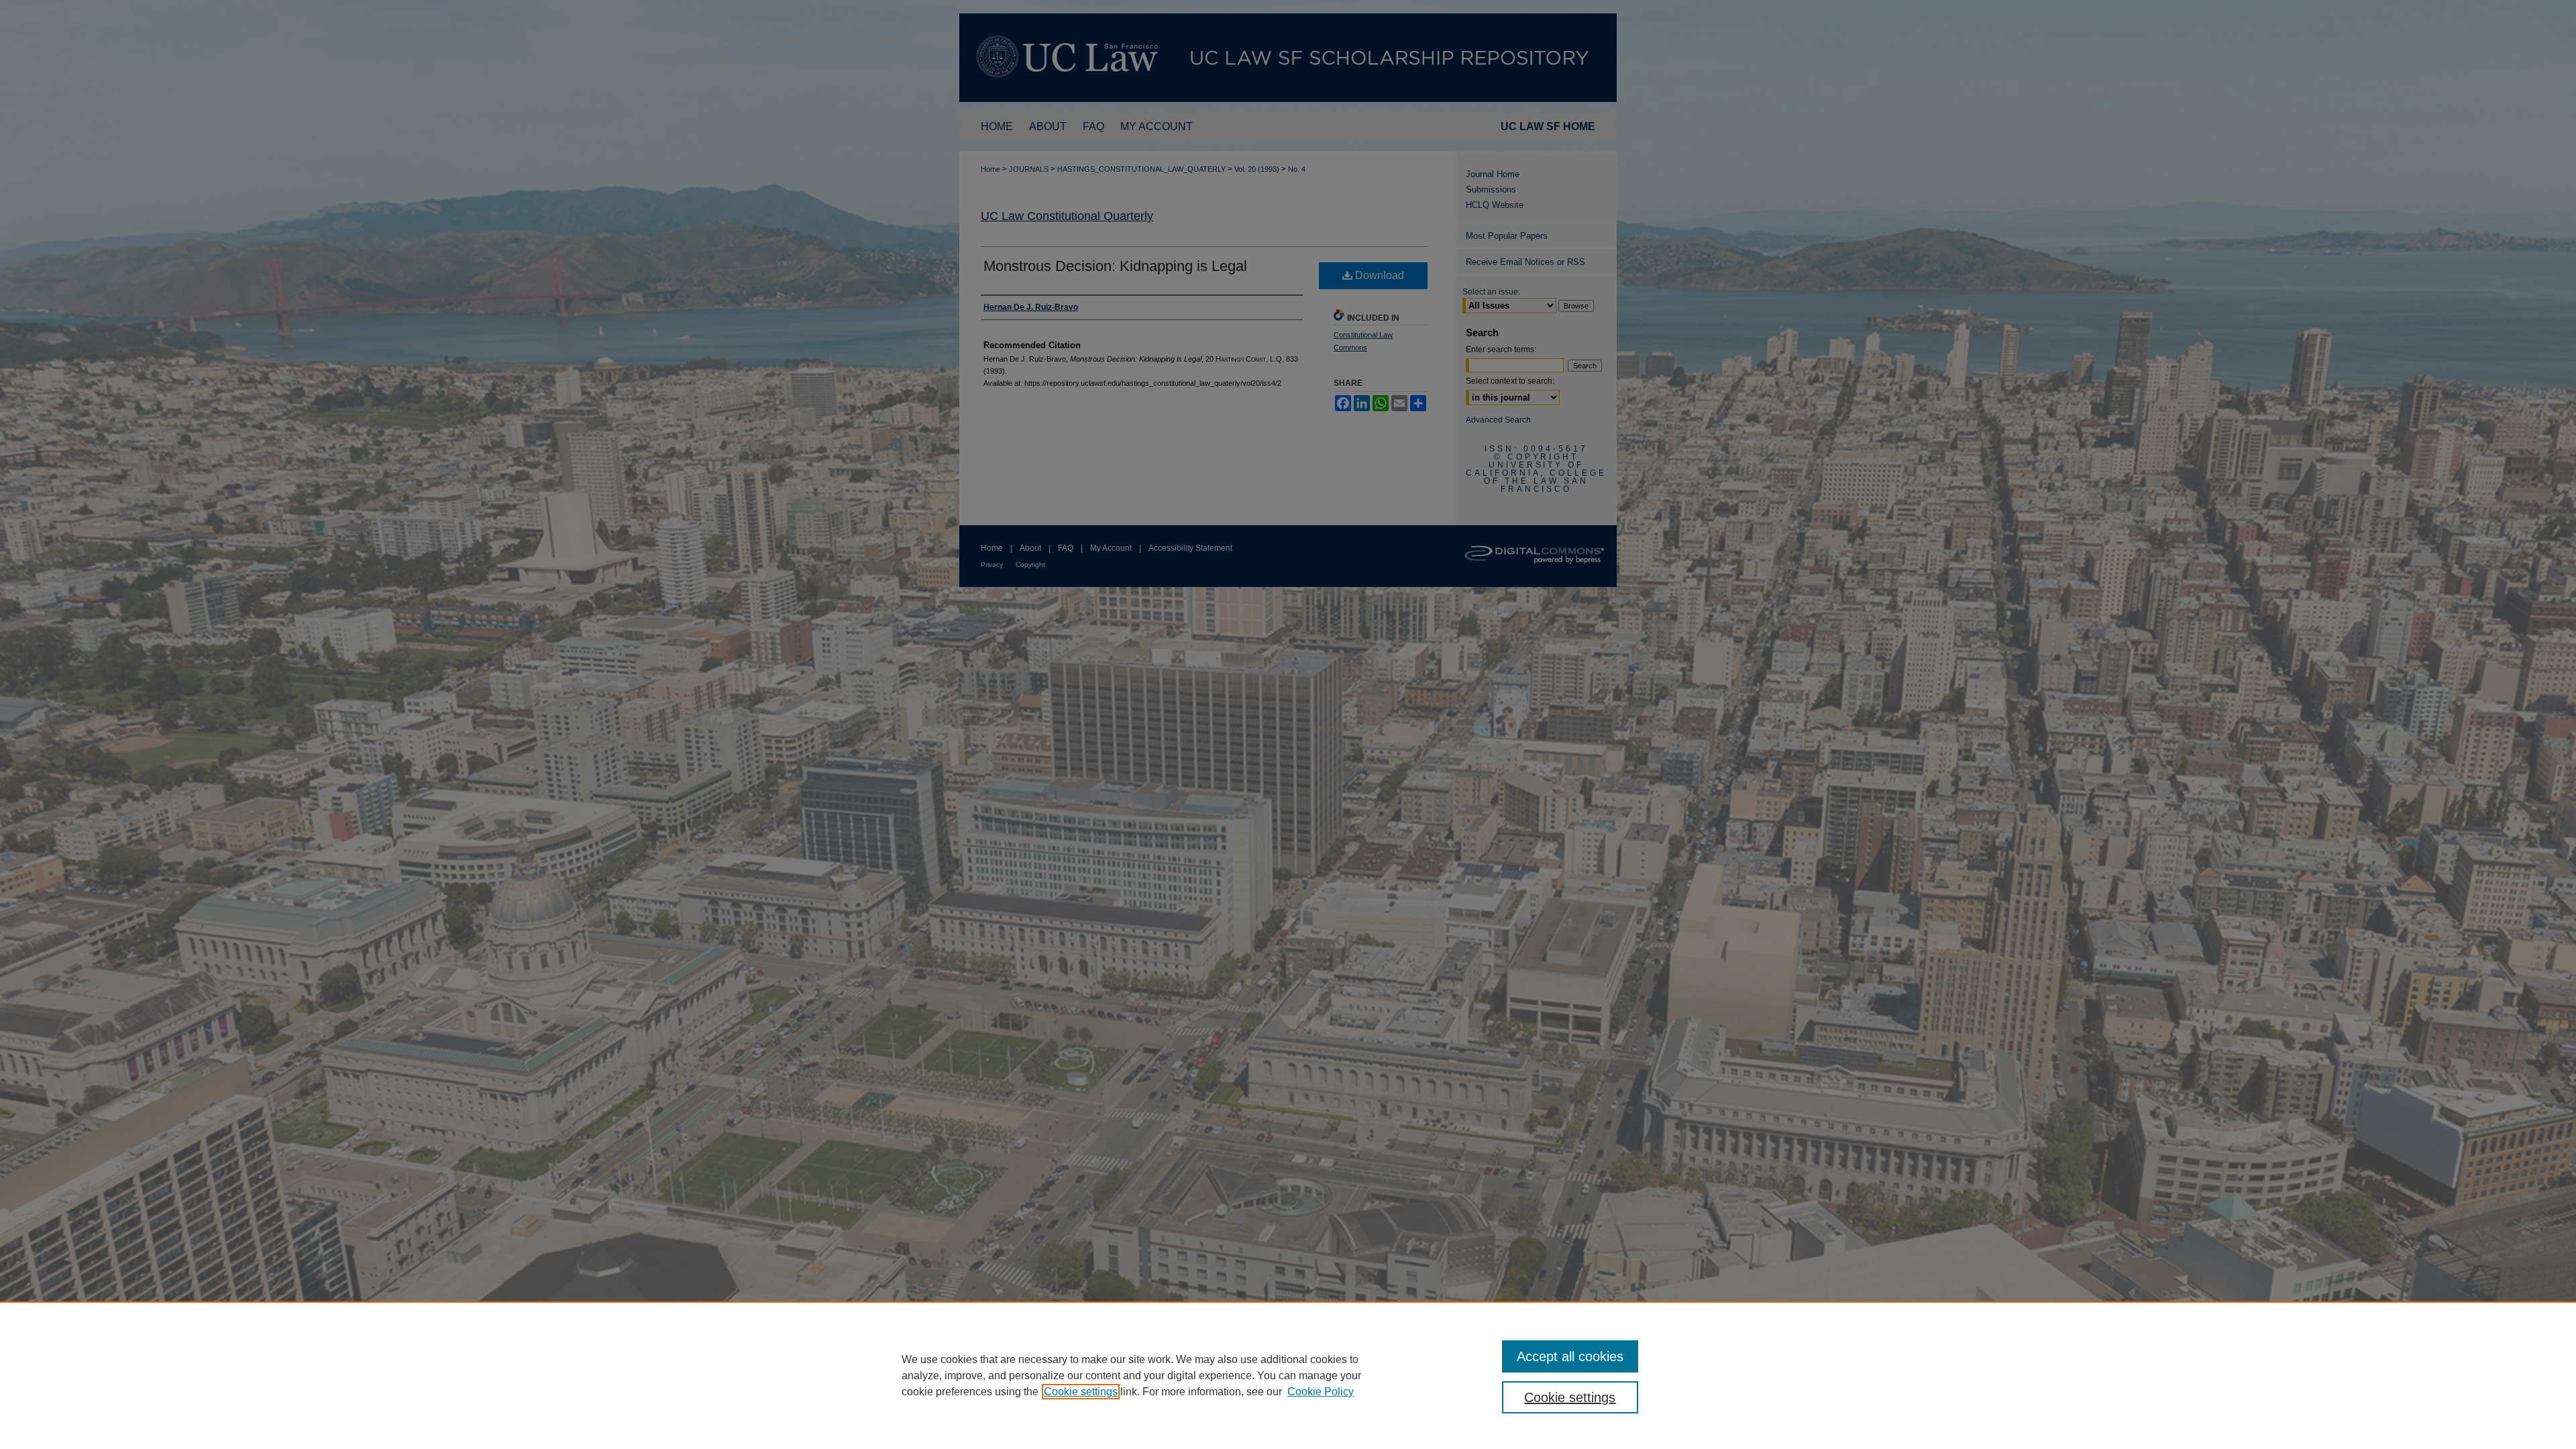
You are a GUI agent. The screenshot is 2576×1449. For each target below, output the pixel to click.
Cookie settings (1081, 1392)
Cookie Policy (1321, 1392)
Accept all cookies (1570, 1356)
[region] (1288, 1375)
